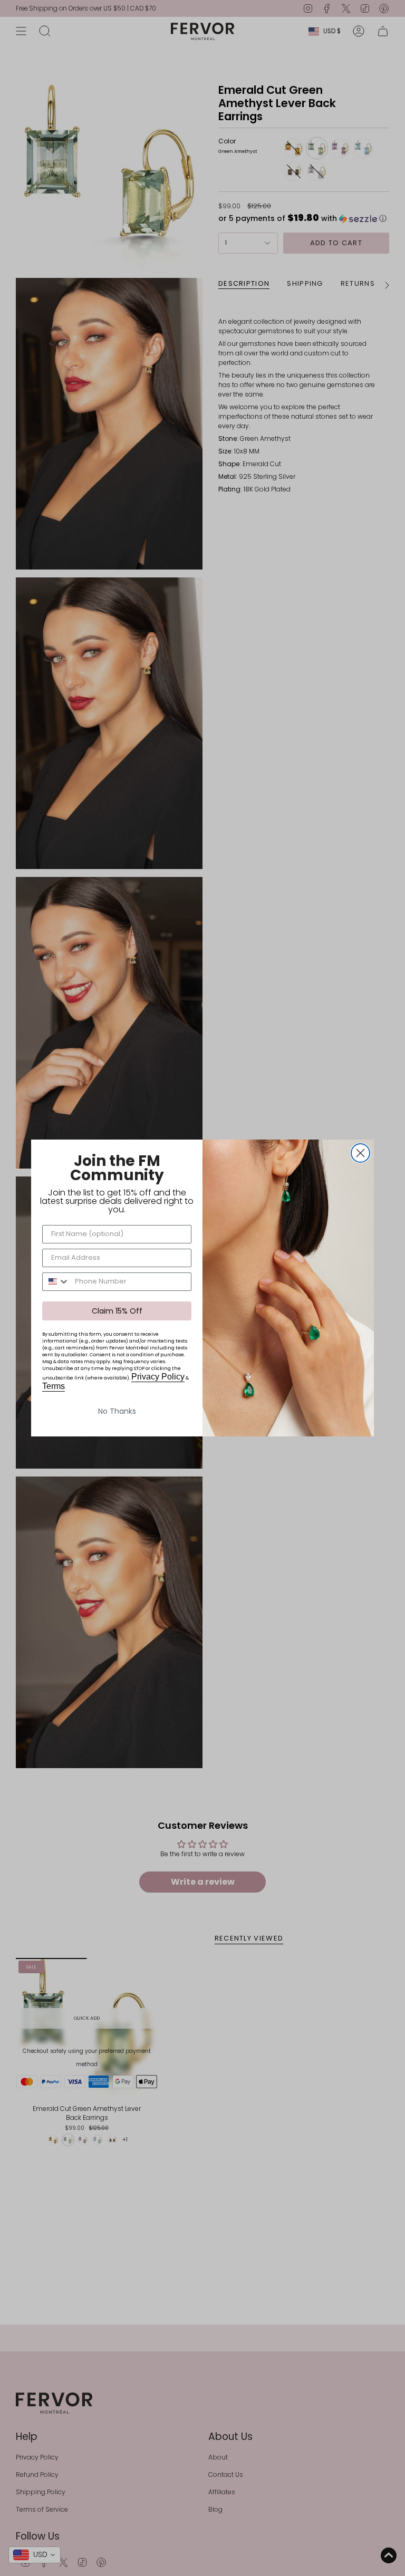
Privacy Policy (158, 1377)
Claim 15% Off (117, 1311)
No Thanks (117, 1411)
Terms (54, 1386)
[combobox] (56, 1282)
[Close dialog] (360, 1153)
